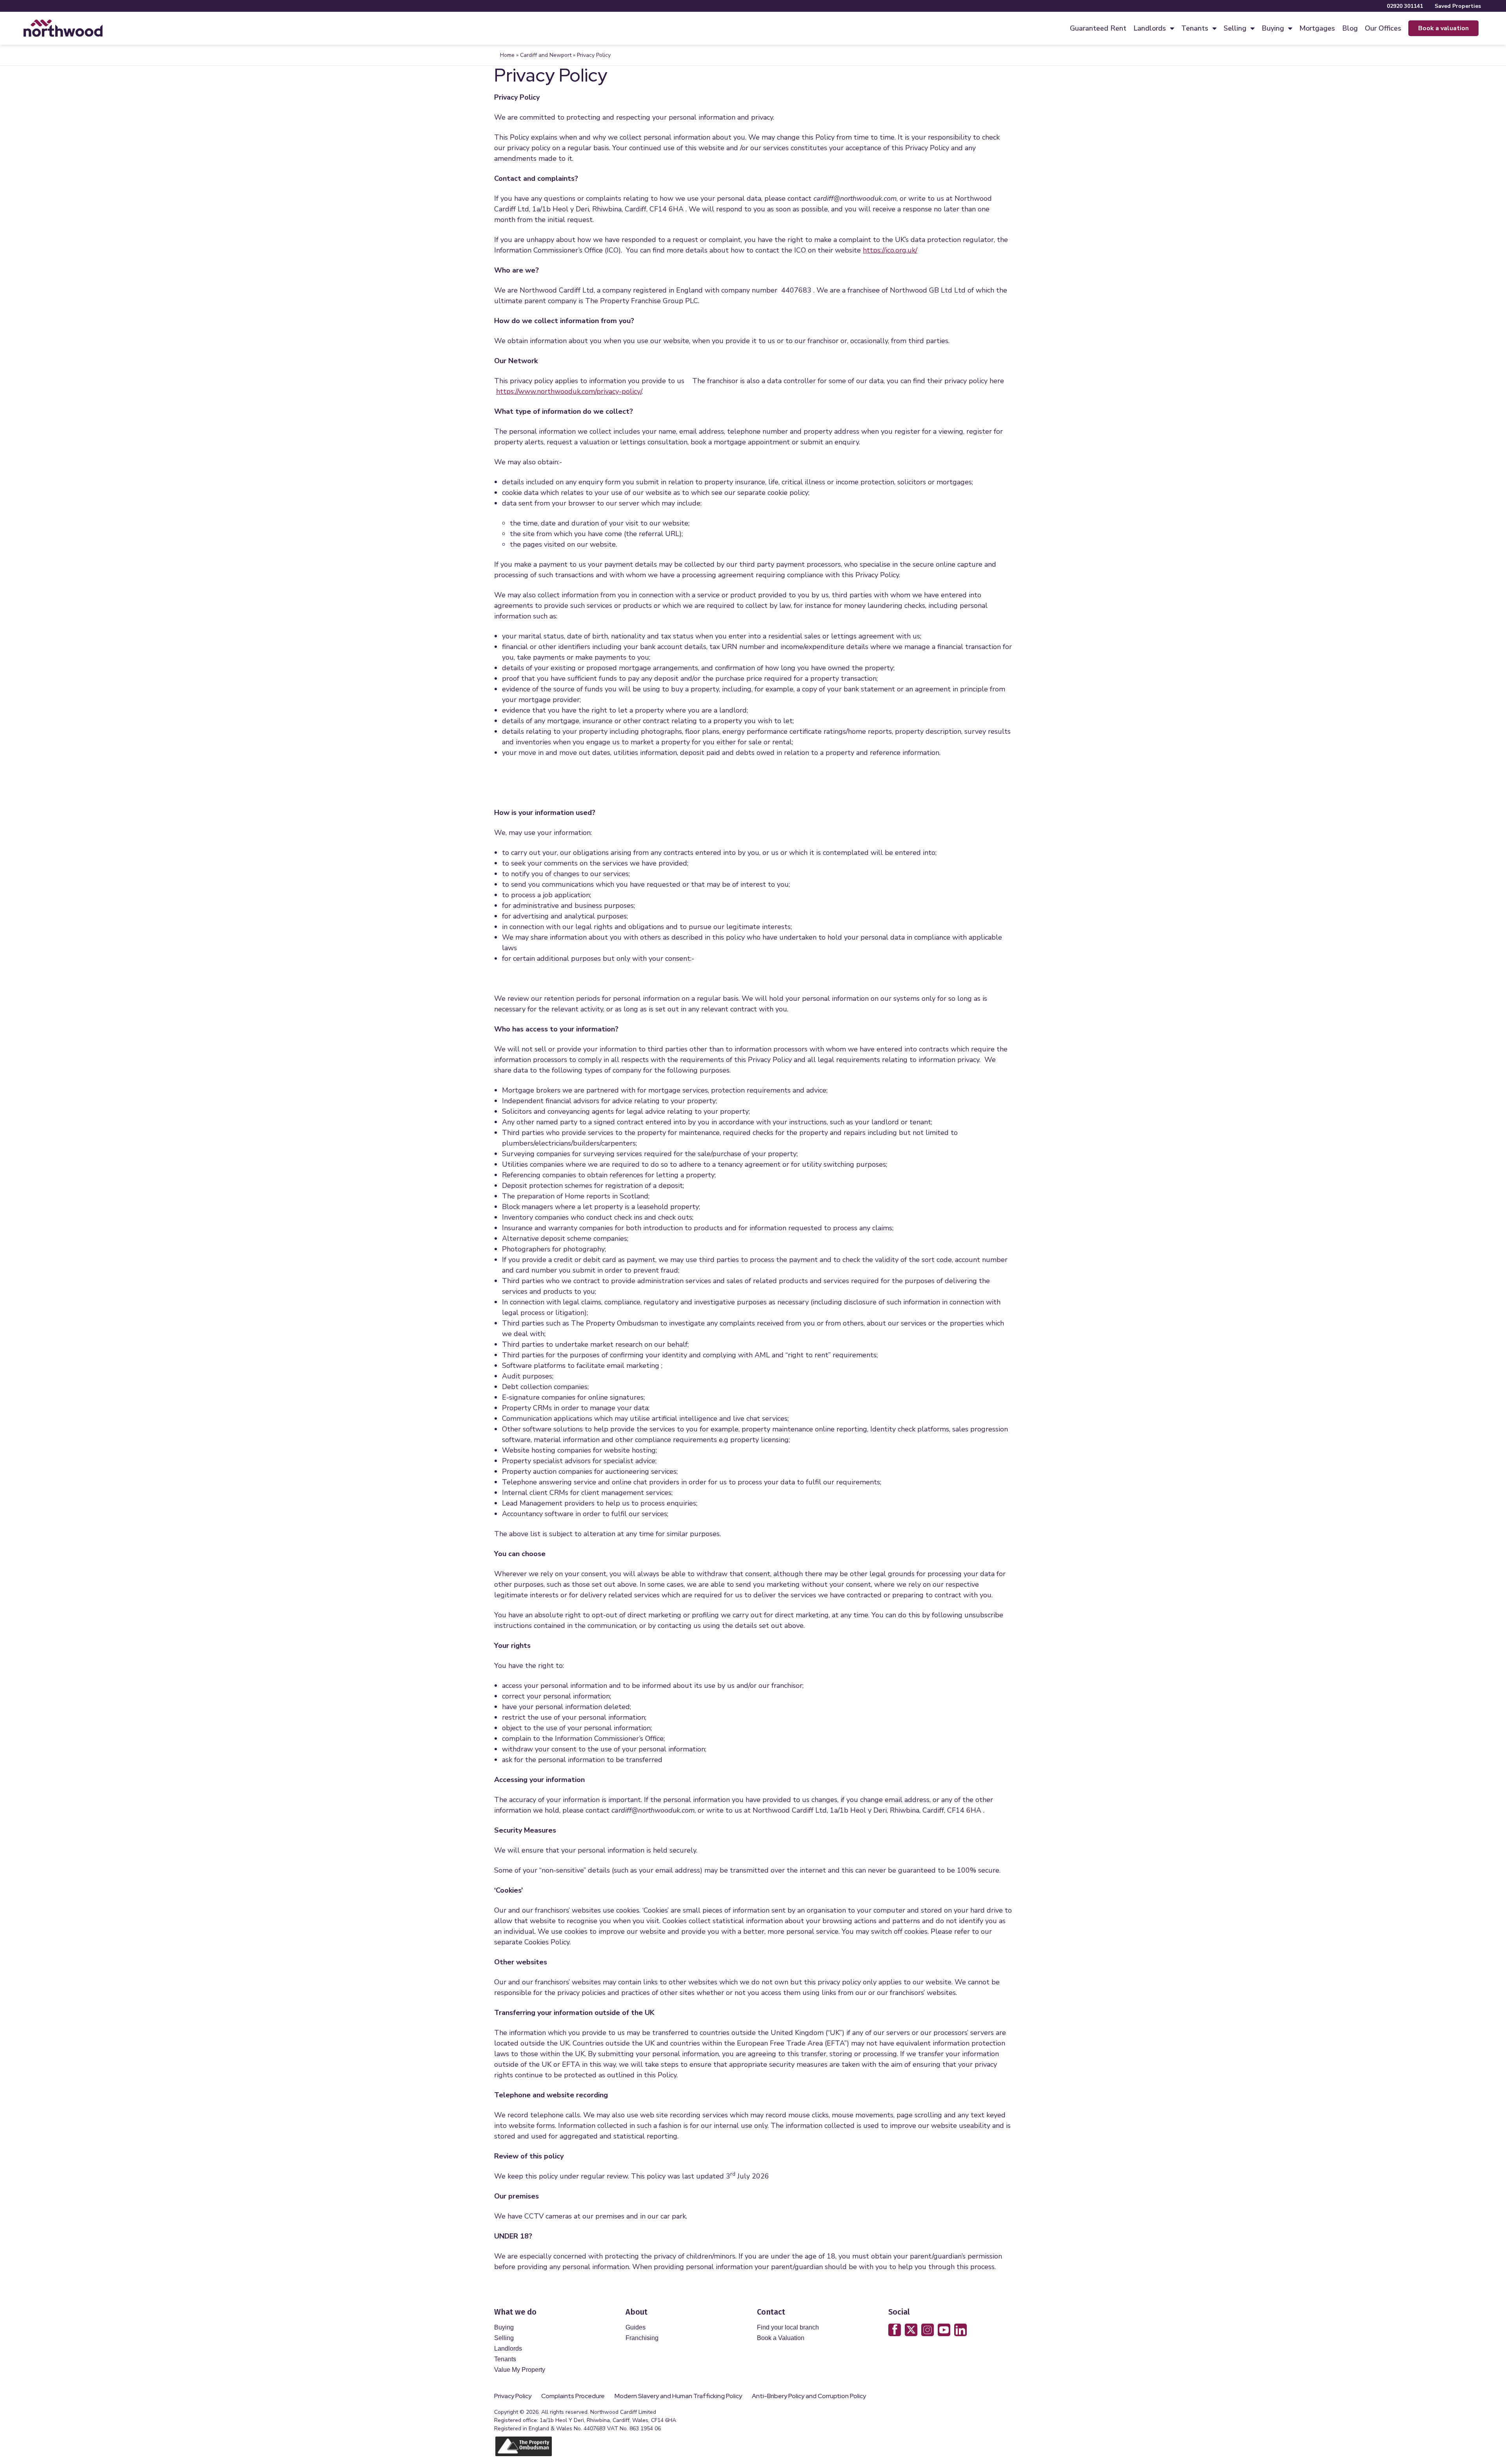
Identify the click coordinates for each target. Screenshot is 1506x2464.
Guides (636, 2327)
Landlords (1150, 28)
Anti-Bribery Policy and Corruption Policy (809, 2396)
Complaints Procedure (573, 2396)
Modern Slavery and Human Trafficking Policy (678, 2396)
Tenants (1195, 28)
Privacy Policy (513, 2396)
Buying (1273, 28)
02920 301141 (1405, 6)
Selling (1235, 28)
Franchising (642, 2338)
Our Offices (1383, 28)
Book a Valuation (781, 2338)
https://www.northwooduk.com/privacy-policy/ (569, 391)
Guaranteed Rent (1098, 28)
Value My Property (520, 2370)
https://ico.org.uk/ (890, 250)
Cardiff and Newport (546, 55)
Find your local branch (788, 2327)
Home (507, 55)
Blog (1350, 28)
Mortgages (1317, 28)
